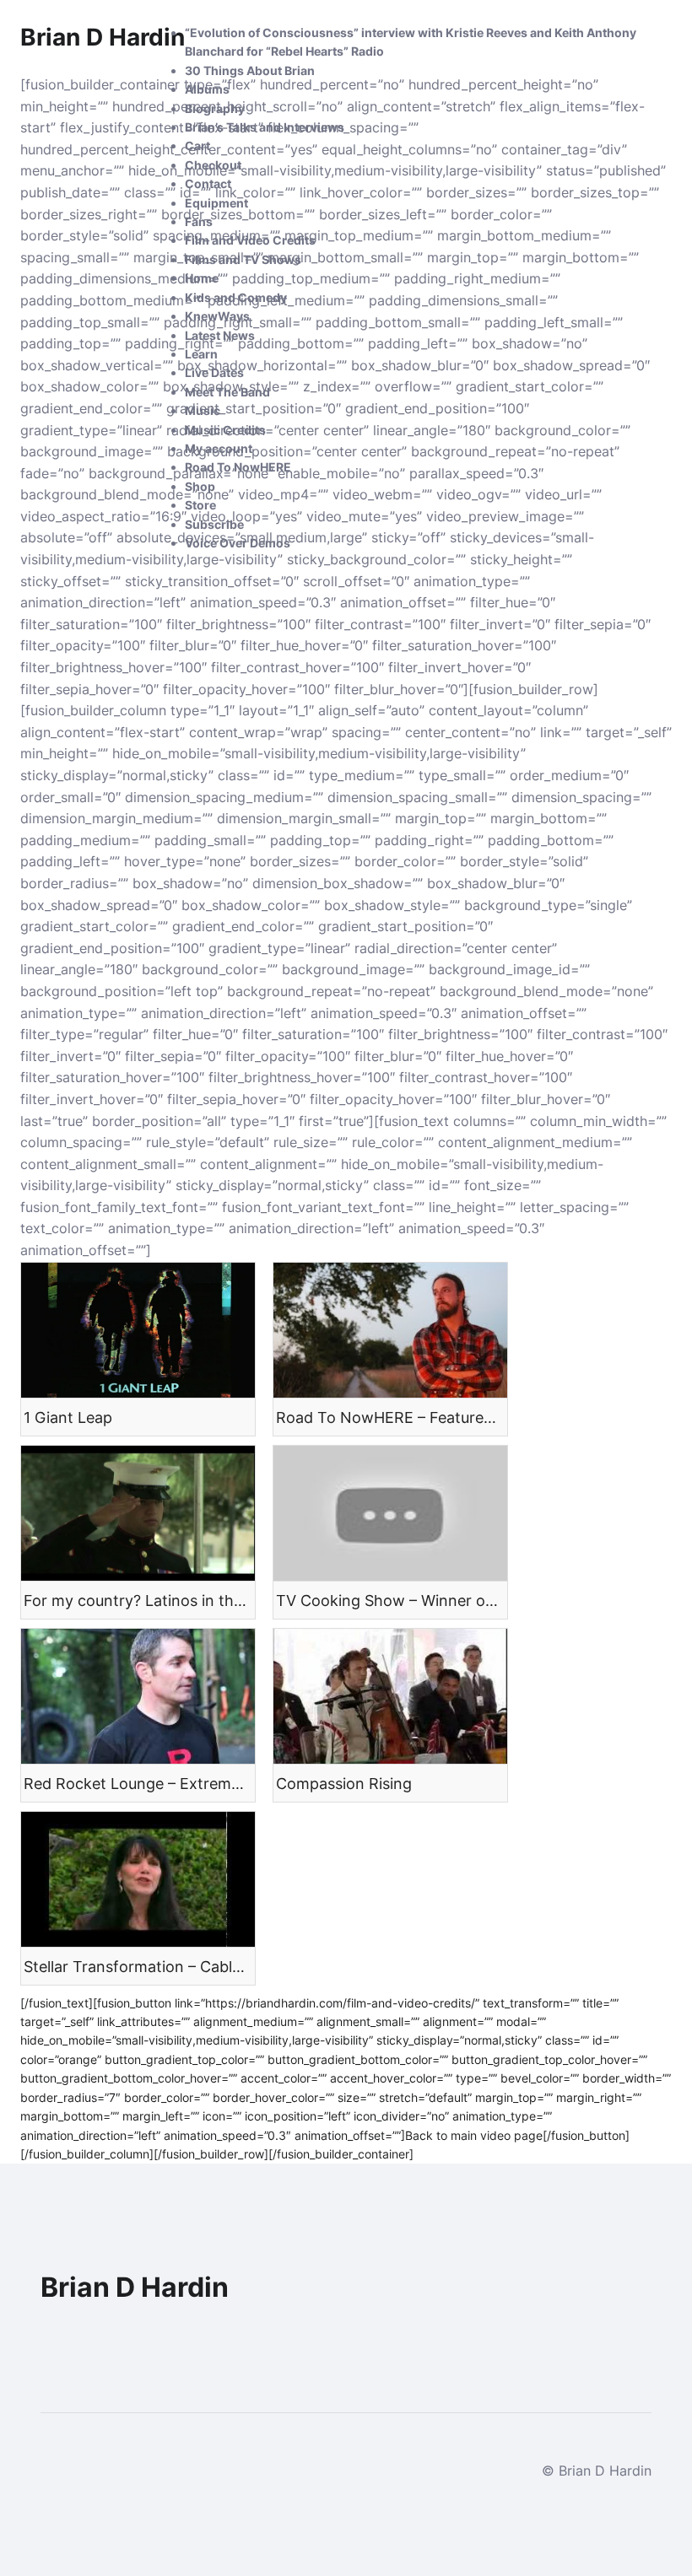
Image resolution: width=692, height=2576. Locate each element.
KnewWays (217, 316)
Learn (201, 354)
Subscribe (214, 524)
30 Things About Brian (250, 70)
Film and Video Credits (250, 240)
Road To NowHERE (238, 467)
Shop (200, 486)
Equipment (216, 203)
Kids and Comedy (236, 297)
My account (219, 448)
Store (200, 505)
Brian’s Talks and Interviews (265, 127)
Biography (215, 108)
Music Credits (225, 430)
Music (203, 410)
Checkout (213, 165)
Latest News (220, 335)
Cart (197, 146)
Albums (207, 89)
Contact (208, 183)
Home (202, 278)
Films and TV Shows (243, 259)
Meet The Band (227, 392)
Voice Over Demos (238, 543)
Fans (199, 221)
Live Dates (214, 372)
